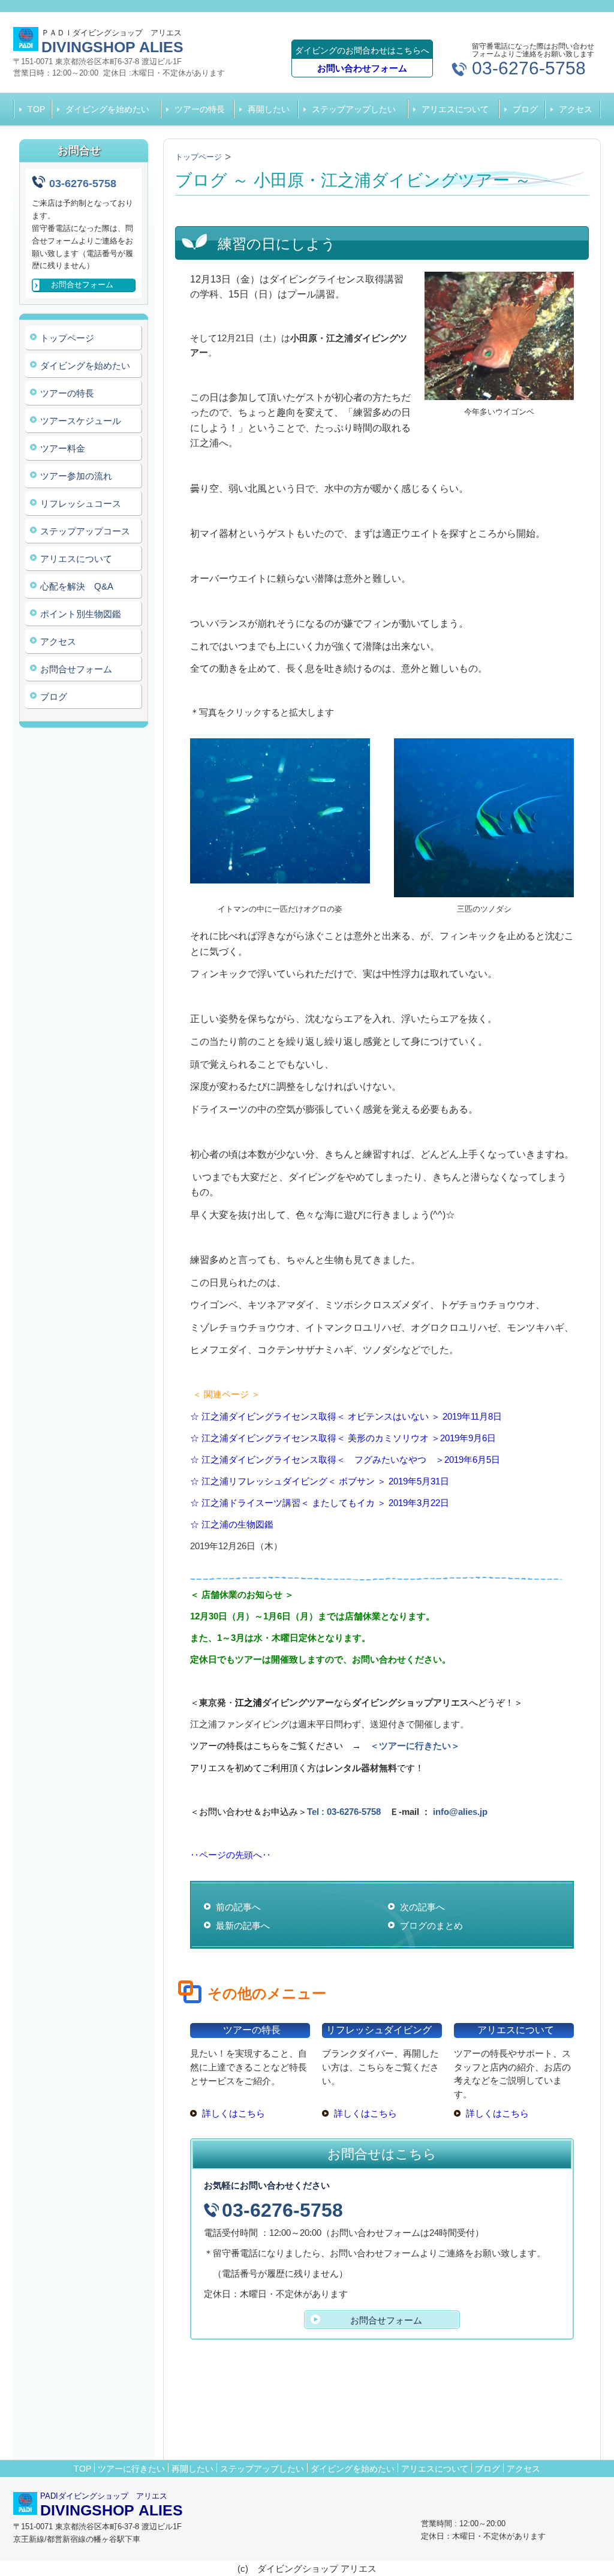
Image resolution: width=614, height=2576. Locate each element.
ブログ (525, 109)
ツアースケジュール (81, 421)
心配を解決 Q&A (77, 586)
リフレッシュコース (81, 504)
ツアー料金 (63, 448)
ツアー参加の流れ (76, 476)
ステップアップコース (85, 531)
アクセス (576, 109)
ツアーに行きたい (131, 2469)
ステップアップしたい (354, 109)
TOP (36, 109)
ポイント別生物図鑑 (81, 614)
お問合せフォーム (76, 669)
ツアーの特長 (200, 109)
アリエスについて (455, 109)
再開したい (269, 109)
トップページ (67, 338)
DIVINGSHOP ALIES (112, 47)
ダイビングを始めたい (107, 109)
